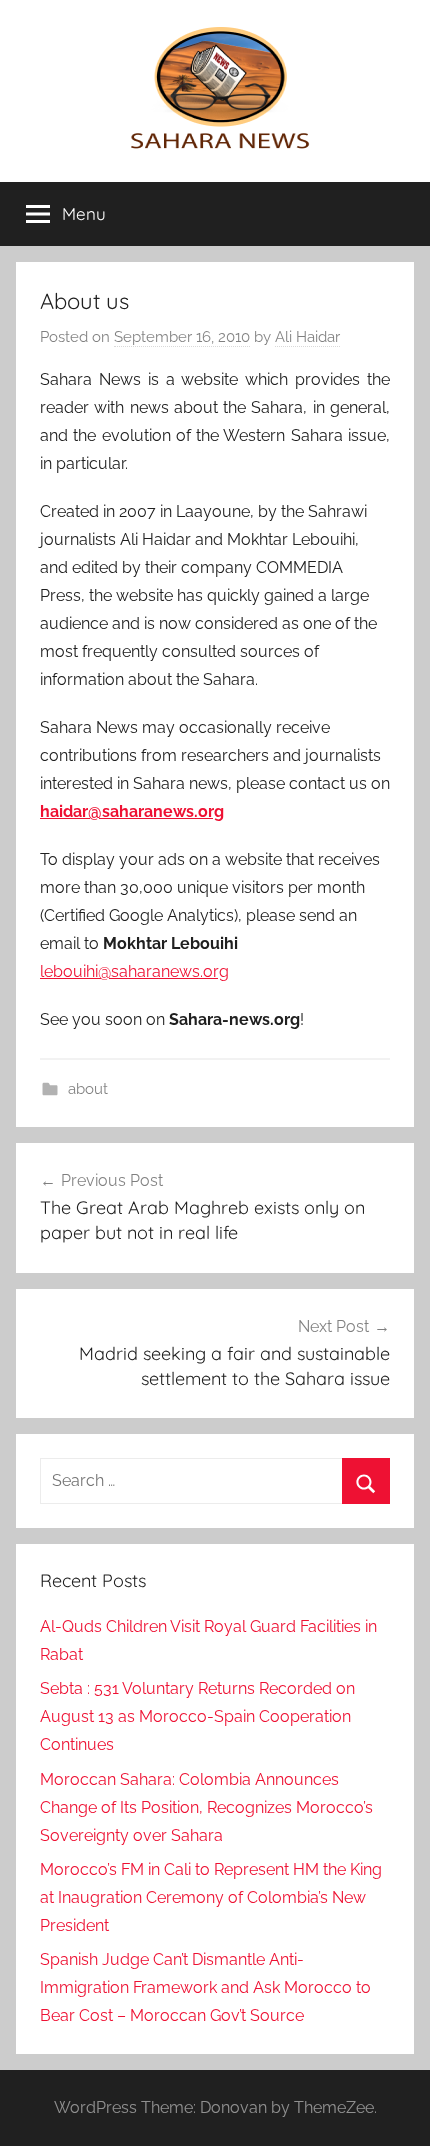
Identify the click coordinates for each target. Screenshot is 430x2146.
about (88, 1089)
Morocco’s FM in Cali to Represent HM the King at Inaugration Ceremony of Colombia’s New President (211, 1897)
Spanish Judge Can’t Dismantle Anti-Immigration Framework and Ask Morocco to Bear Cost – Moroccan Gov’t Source (205, 1987)
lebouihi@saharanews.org (134, 971)
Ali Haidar (307, 337)
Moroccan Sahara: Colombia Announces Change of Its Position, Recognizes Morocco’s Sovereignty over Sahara (206, 1807)
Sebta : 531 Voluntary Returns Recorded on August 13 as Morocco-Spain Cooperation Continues (197, 1716)
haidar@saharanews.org (132, 811)
